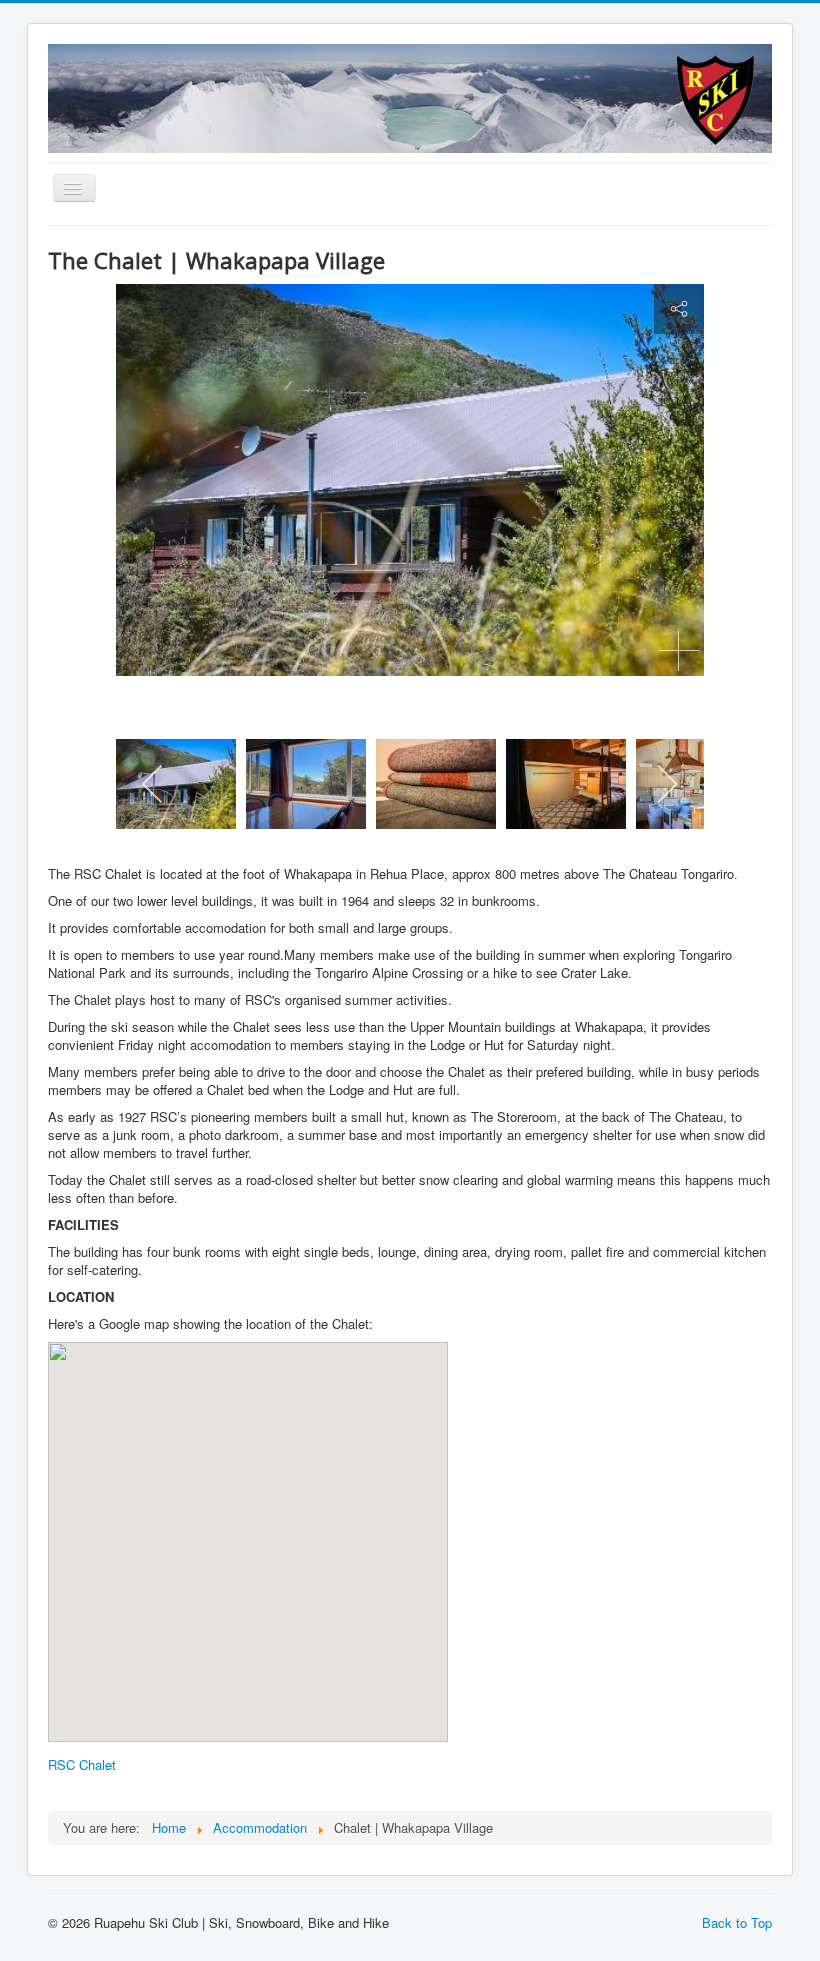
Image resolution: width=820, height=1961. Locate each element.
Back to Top (737, 1922)
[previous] (153, 784)
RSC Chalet (82, 1764)
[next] (666, 784)
